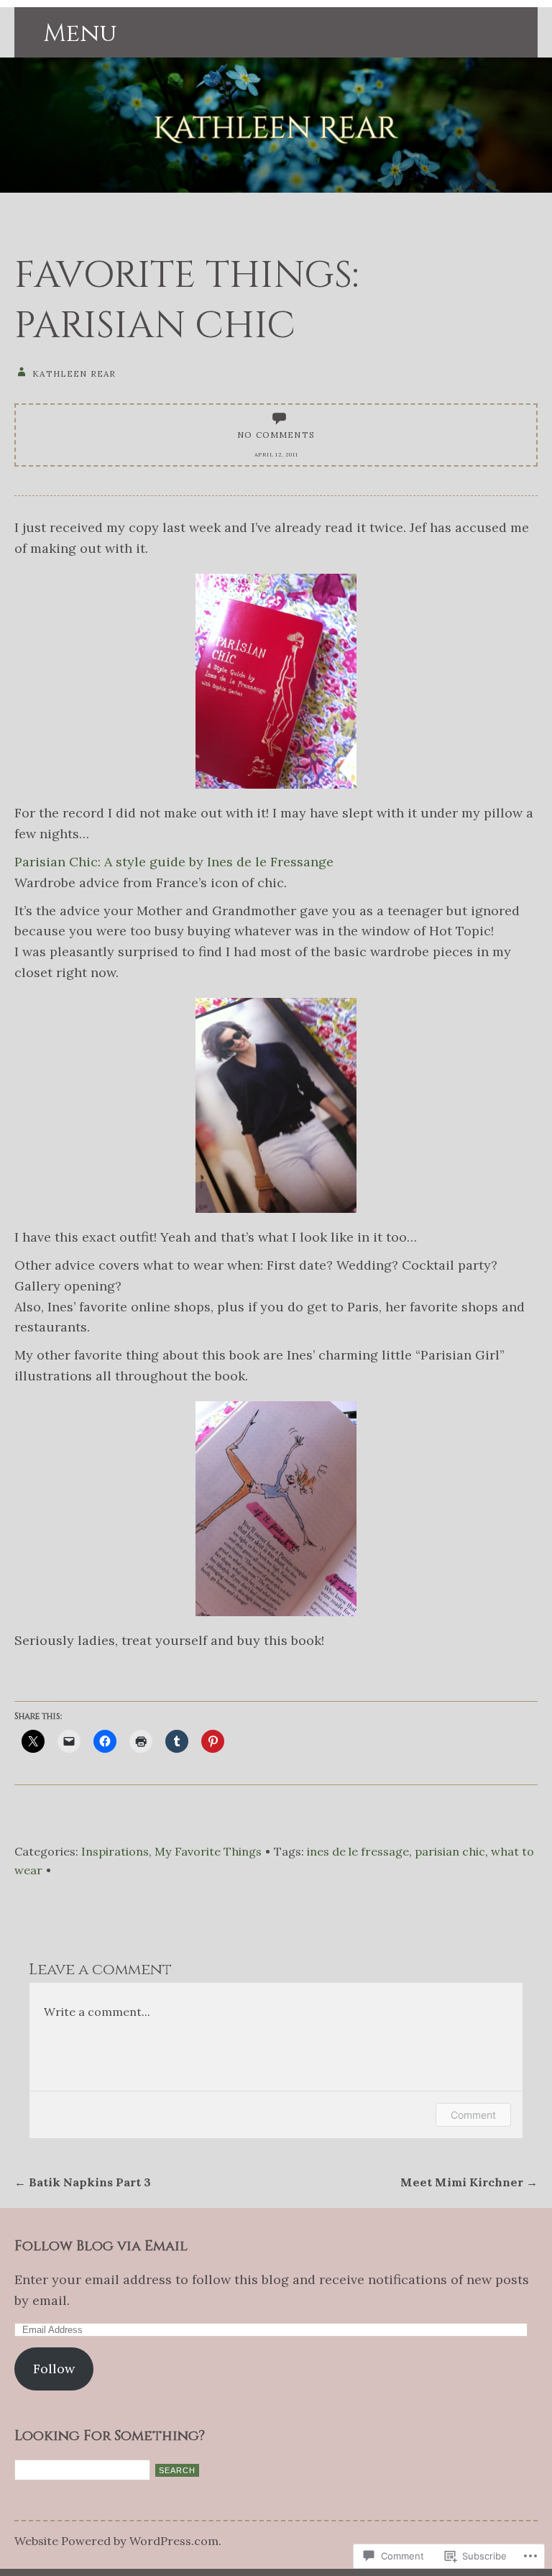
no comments (276, 435)
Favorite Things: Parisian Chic (187, 301)
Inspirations (115, 1851)
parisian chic (450, 1851)
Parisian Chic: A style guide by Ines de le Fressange (174, 862)
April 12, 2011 (276, 454)
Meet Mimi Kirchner (469, 2182)
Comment (473, 2115)
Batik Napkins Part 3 (83, 2182)
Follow (54, 2369)
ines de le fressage (358, 1851)
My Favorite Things (208, 1851)
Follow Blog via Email (101, 2246)
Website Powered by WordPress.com (116, 2541)
